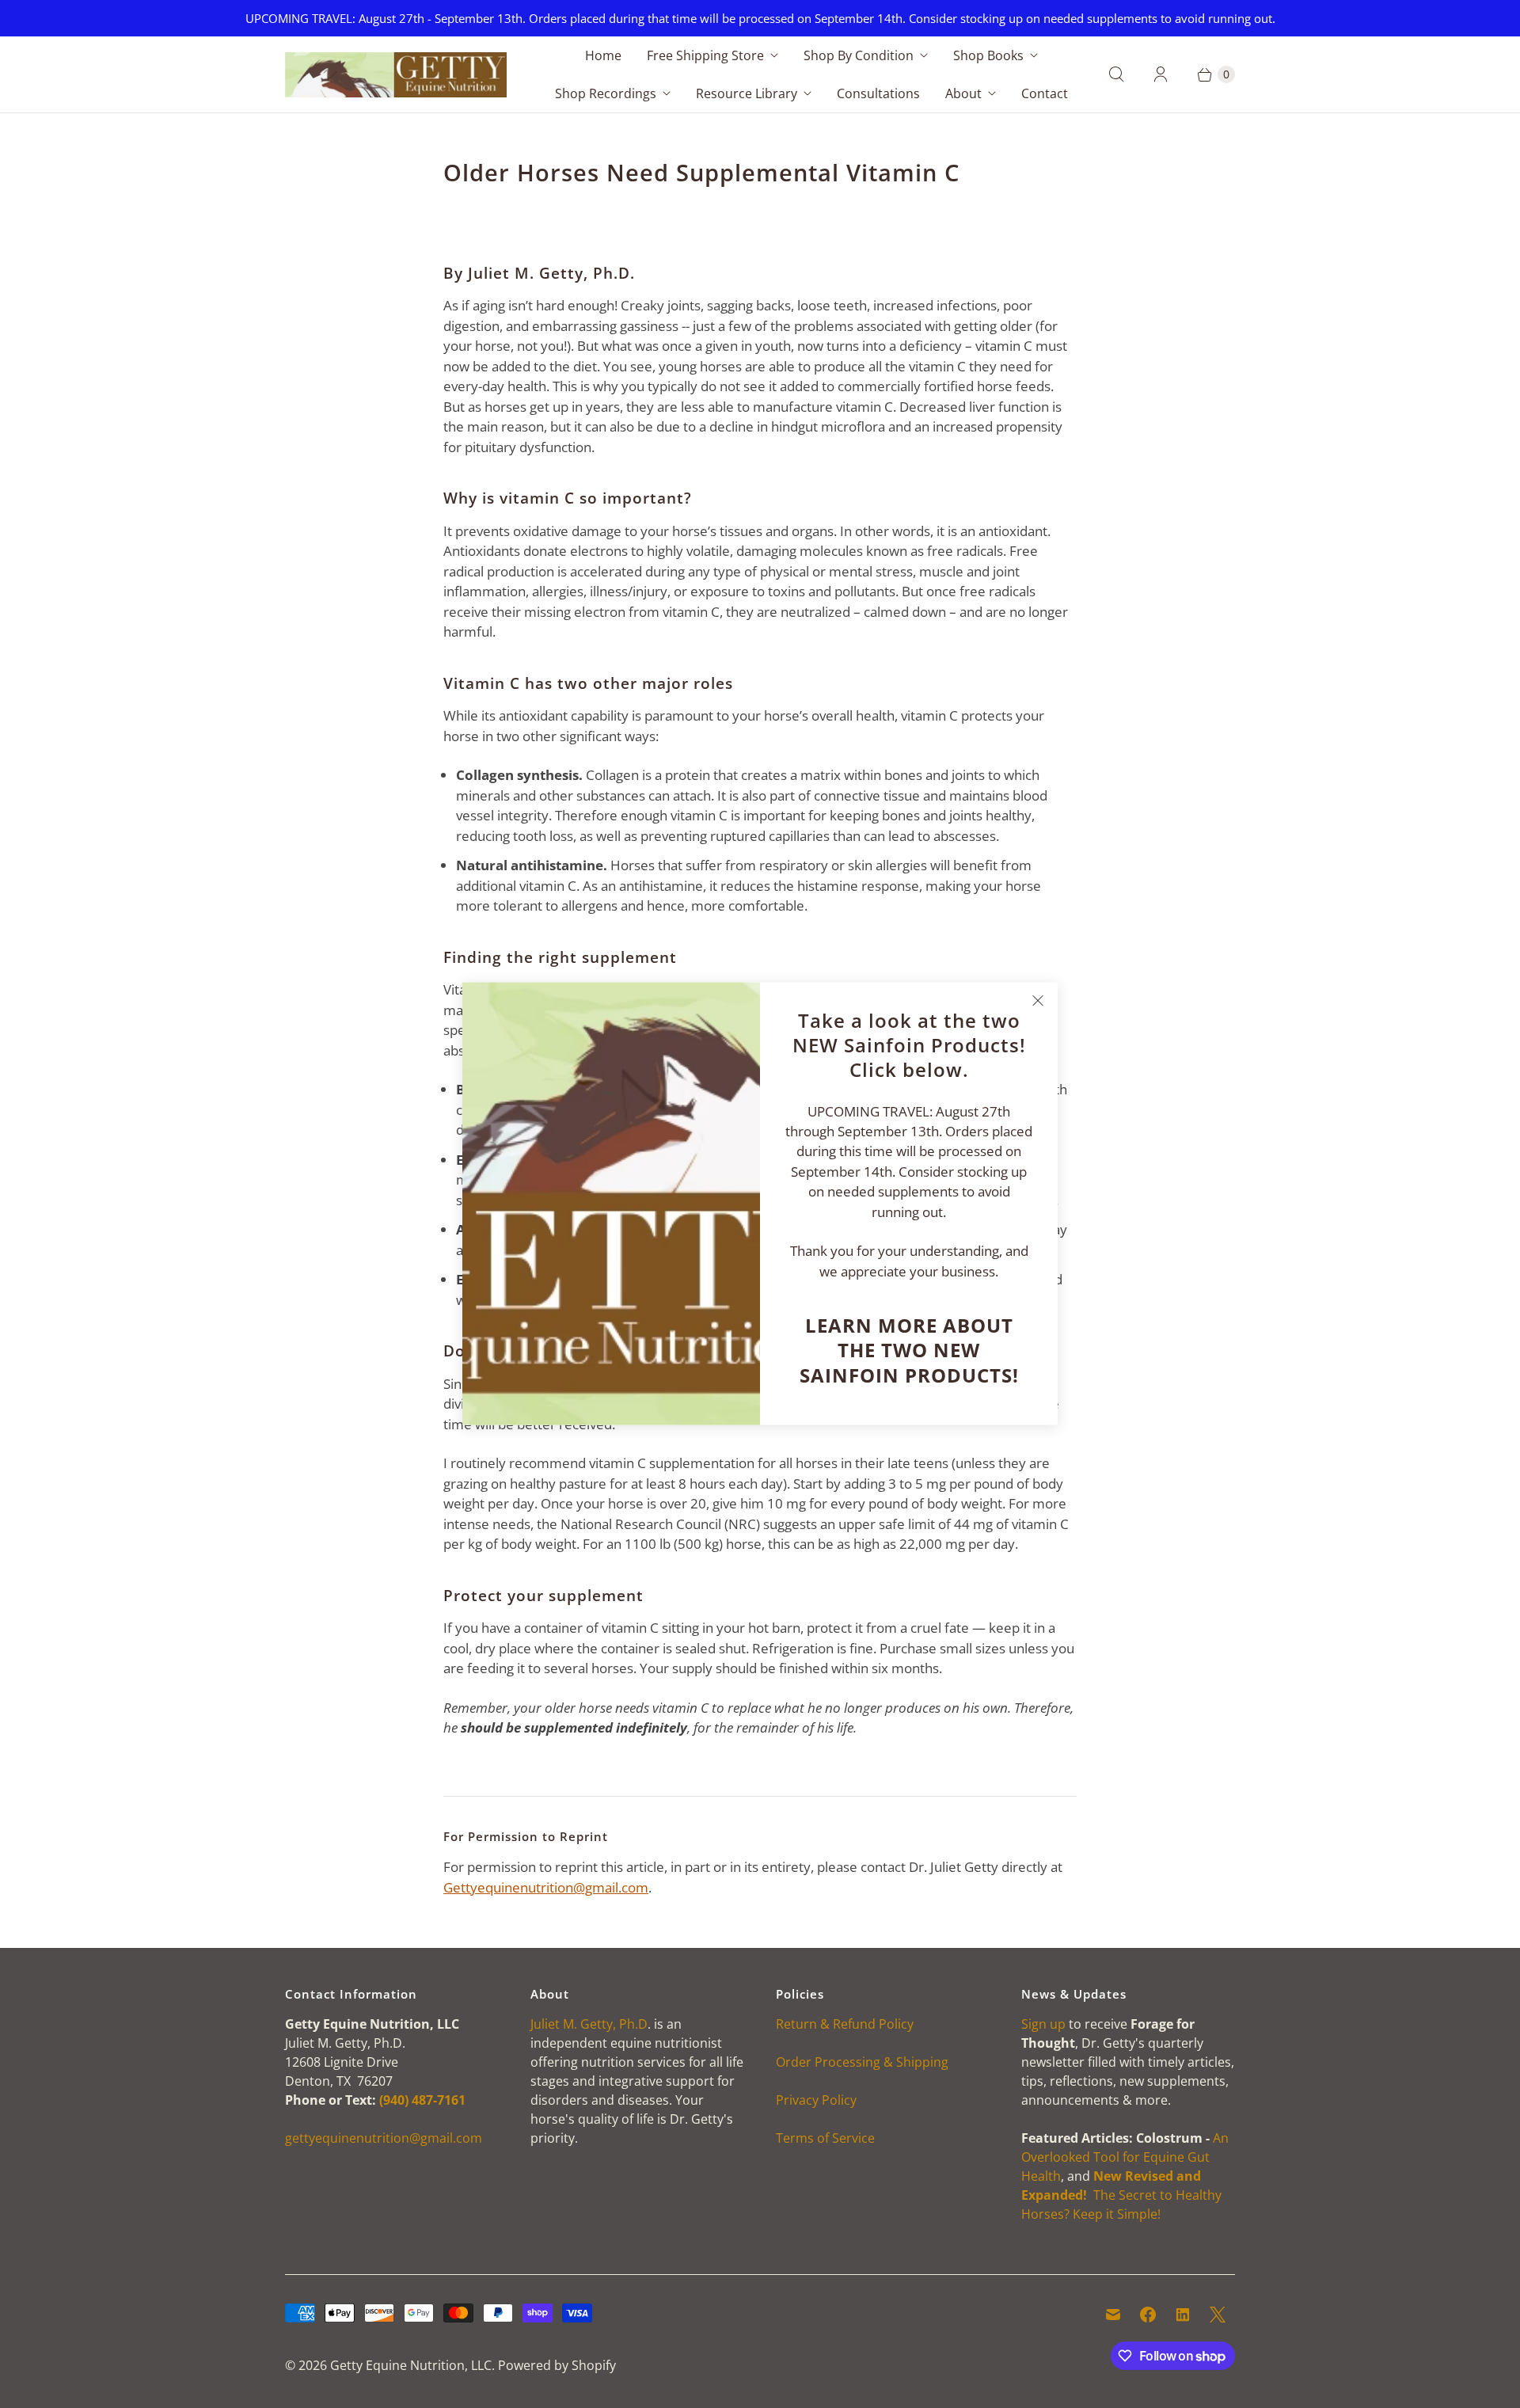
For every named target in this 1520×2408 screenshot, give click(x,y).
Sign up (1043, 2024)
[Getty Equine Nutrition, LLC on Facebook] (1148, 2315)
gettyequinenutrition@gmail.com (384, 2138)
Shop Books (988, 55)
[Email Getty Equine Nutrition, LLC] (1113, 2315)
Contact (1045, 93)
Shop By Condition (859, 55)
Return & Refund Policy (845, 2024)
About (963, 93)
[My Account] (1161, 74)
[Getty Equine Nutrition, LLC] (396, 75)
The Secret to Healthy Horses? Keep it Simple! (1121, 2195)
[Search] (1116, 74)
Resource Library (747, 93)
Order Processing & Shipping (862, 2062)
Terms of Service (825, 2138)
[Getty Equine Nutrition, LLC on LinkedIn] (1183, 2315)
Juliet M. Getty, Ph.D (589, 2024)
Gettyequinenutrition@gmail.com (546, 1887)
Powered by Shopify (557, 2365)
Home (603, 55)
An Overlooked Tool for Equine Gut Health (1125, 2157)
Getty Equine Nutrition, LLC (411, 2365)
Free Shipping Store (705, 55)
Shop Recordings (606, 93)
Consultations (878, 93)
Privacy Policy (816, 2100)
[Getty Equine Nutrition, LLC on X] (1218, 2315)
